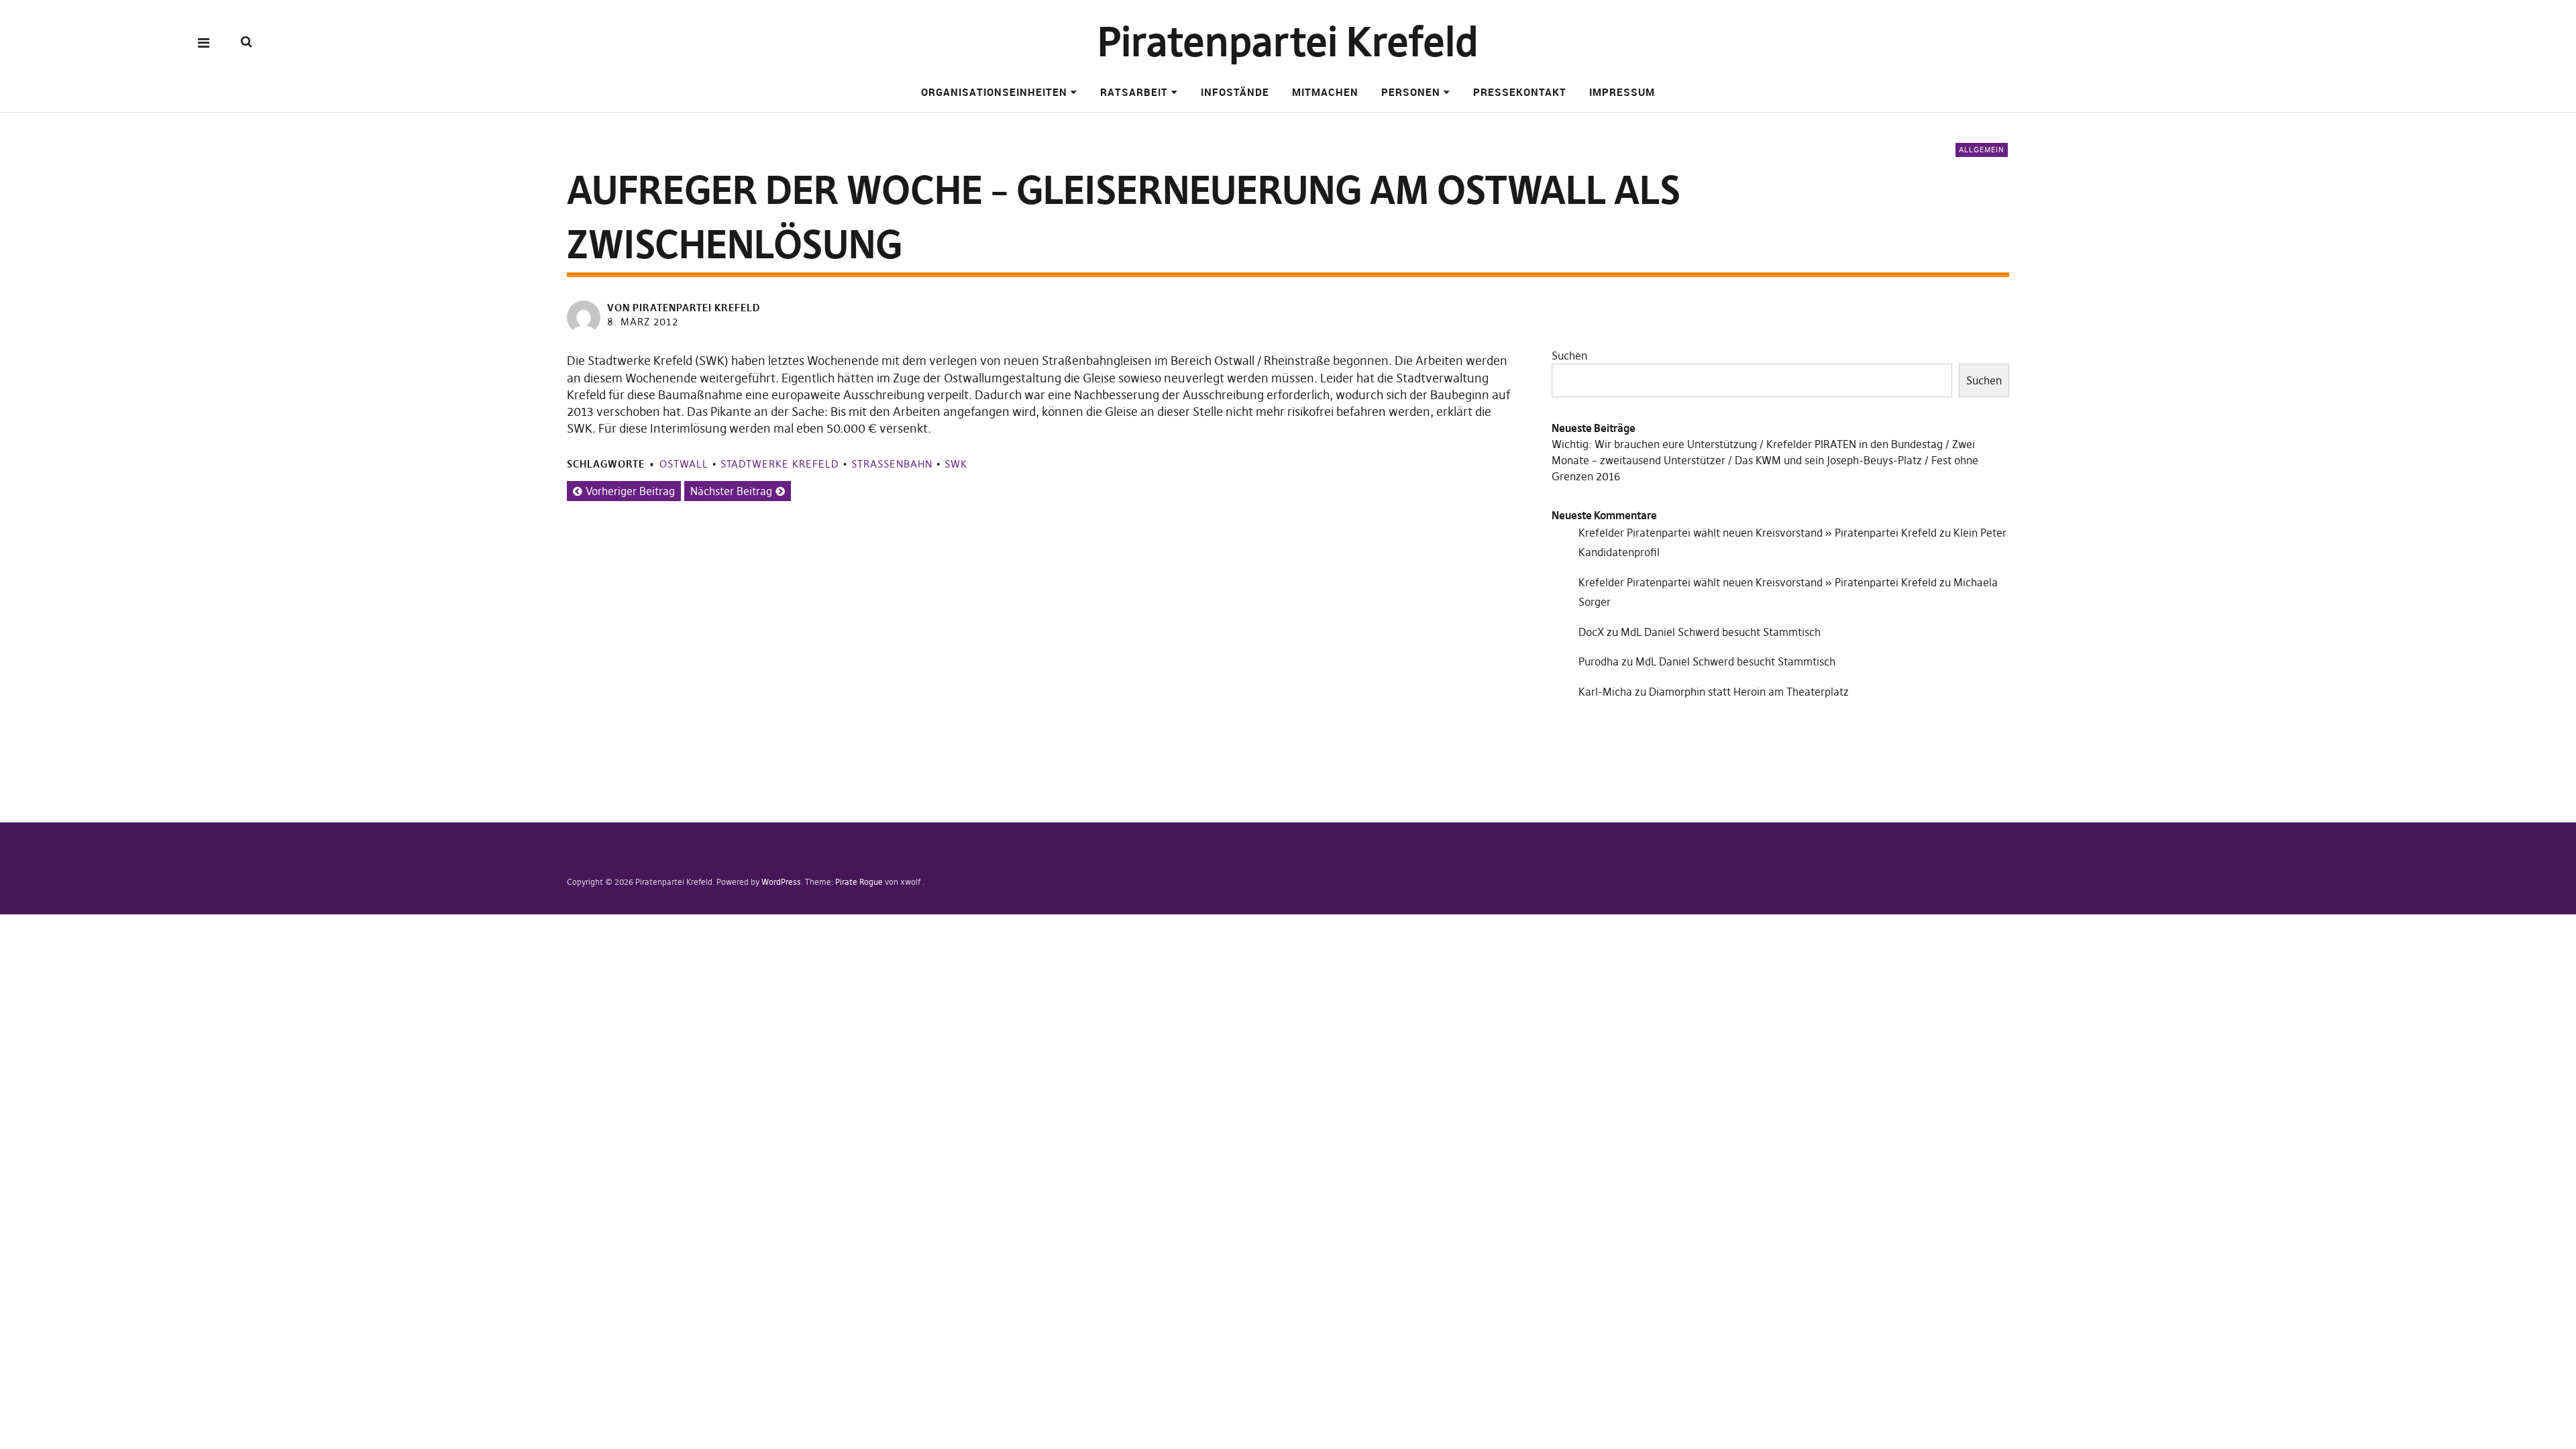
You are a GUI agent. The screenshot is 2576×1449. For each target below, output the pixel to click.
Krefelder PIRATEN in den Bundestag (1855, 444)
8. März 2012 (643, 322)
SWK (956, 464)
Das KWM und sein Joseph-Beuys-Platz (1828, 460)
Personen (1411, 92)
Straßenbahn (892, 464)
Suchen (1569, 356)
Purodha (1599, 661)
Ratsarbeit (1134, 92)
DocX (1591, 632)
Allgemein (1982, 150)
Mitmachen (1325, 92)
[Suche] (247, 42)
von (684, 308)
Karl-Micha (1605, 692)
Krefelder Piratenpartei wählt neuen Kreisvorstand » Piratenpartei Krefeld (1758, 533)
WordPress (781, 882)
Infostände (1235, 92)
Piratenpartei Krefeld (1288, 42)
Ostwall (684, 464)
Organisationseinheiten (994, 92)
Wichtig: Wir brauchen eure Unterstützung (1654, 444)
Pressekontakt (1520, 92)
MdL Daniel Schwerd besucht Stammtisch (1721, 632)
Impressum (1622, 92)
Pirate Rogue (859, 882)
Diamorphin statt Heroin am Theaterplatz (1749, 692)
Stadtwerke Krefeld (780, 464)
